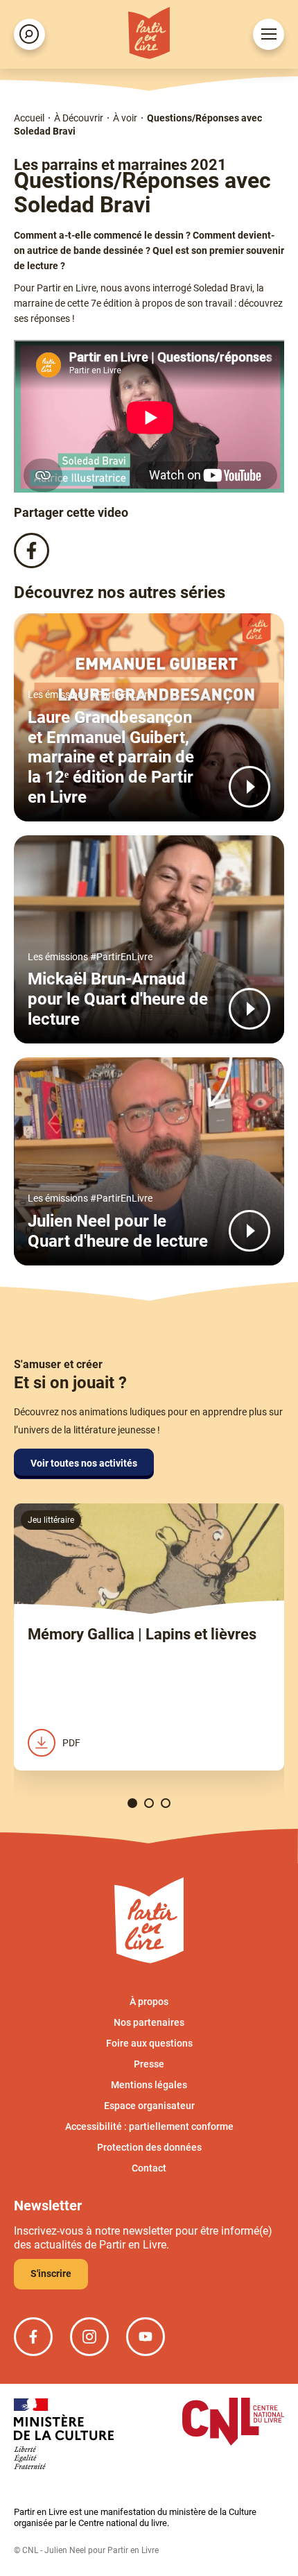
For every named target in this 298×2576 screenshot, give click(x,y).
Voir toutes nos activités (84, 1463)
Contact (149, 2168)
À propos (149, 2002)
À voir (125, 118)
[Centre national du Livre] (233, 2423)
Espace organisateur (149, 2106)
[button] (132, 1803)
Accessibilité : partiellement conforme (149, 2126)
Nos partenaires (149, 2022)
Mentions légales (149, 2085)
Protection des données (149, 2147)
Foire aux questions (149, 2043)
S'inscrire (51, 2274)
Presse (149, 2064)
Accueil (29, 118)
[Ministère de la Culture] (64, 2435)
